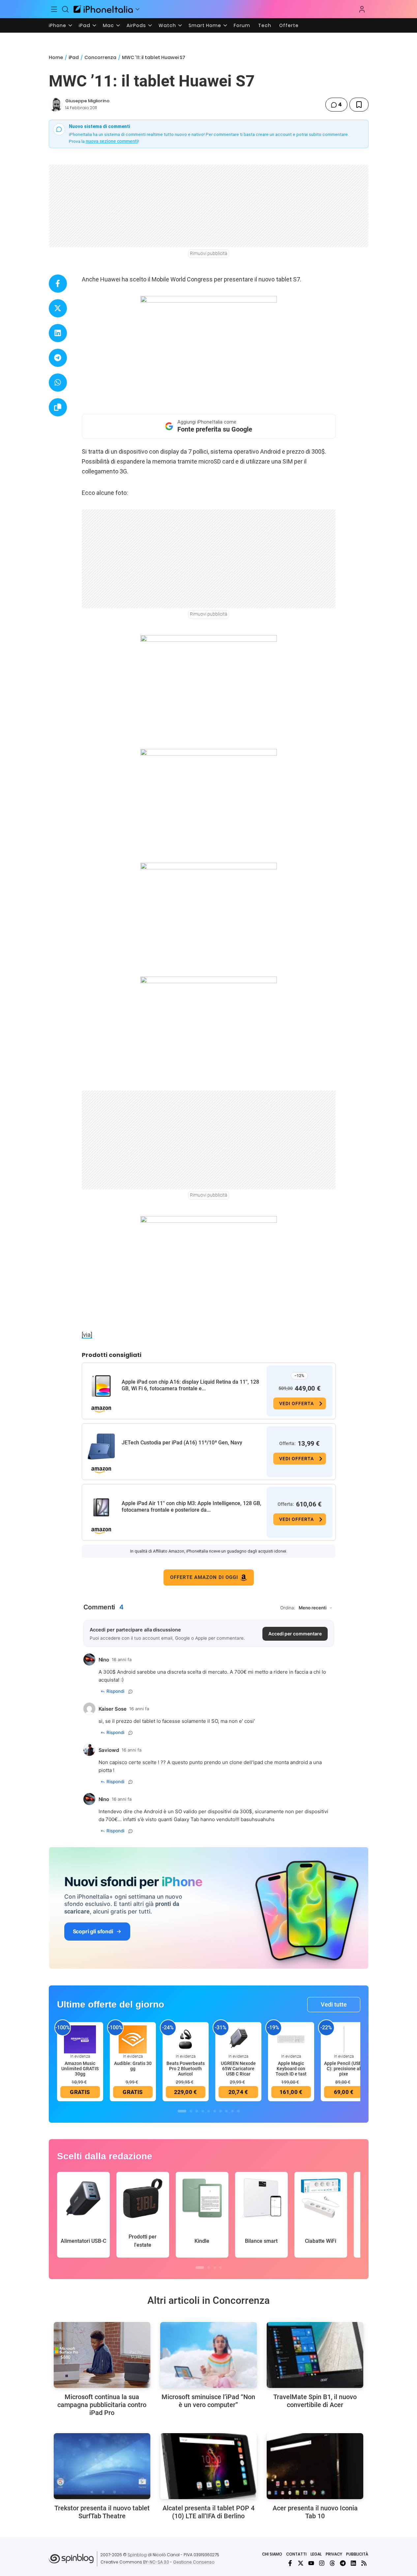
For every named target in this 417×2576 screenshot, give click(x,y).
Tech (265, 25)
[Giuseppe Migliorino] (56, 105)
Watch (167, 25)
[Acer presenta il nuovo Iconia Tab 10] (315, 2466)
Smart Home (205, 25)
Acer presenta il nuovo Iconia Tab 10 (315, 2512)
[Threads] (332, 2563)
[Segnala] (131, 1691)
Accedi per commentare (295, 1634)
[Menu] (54, 9)
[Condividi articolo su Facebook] (58, 284)
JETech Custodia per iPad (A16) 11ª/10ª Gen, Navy (182, 1443)
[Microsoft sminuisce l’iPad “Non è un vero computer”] (208, 2355)
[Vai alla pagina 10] (238, 2111)
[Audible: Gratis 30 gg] (133, 2039)
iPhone (58, 25)
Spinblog (137, 2555)
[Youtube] (311, 2563)
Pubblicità (357, 2554)
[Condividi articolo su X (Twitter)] (58, 308)
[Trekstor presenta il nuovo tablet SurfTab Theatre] (102, 2466)
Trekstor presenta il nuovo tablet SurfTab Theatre (102, 2512)
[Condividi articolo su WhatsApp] (58, 383)
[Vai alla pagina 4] (203, 2111)
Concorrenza (100, 57)
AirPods (136, 25)
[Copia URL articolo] (58, 407)
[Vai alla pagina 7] (221, 2111)
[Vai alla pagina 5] (209, 2111)
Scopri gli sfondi (93, 1931)
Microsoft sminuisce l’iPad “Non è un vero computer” (208, 2401)
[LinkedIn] (353, 2563)
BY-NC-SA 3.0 (156, 2562)
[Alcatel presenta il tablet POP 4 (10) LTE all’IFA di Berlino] (208, 2466)
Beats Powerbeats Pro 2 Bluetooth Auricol (186, 2069)
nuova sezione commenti (112, 141)
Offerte (289, 25)
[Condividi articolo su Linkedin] (58, 333)
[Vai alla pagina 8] (226, 2111)
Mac (108, 25)
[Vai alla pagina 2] (191, 2111)
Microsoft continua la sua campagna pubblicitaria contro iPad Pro (102, 2405)
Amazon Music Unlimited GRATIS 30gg (80, 2069)
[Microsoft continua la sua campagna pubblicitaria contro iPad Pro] (102, 2355)
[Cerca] (65, 9)
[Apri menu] (137, 9)
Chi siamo (272, 2554)
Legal (316, 2554)
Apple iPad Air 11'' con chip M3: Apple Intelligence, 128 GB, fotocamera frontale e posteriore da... (192, 1507)
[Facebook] (290, 2563)
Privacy (334, 2554)
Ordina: (288, 1608)
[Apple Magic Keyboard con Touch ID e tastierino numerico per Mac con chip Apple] (291, 2039)
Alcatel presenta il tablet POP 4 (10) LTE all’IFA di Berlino (208, 2512)
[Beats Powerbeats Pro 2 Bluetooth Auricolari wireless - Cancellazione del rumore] (186, 2039)
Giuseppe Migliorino (87, 101)
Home (56, 57)
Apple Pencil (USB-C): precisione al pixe (344, 2069)
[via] (87, 1335)
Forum (242, 25)
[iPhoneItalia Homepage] (103, 9)
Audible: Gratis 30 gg (133, 2066)
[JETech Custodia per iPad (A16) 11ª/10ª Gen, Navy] (101, 1447)
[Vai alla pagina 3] (197, 2111)
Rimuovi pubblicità (209, 253)
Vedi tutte (334, 2004)
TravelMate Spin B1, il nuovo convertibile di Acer (315, 2401)
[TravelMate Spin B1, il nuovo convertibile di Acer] (315, 2355)
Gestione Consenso (194, 2562)
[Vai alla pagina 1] (182, 2111)
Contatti (296, 2554)
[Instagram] (322, 2563)
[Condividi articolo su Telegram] (58, 358)
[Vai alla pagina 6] (215, 2111)
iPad (85, 25)
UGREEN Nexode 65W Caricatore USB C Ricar (238, 2069)
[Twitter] (301, 2563)
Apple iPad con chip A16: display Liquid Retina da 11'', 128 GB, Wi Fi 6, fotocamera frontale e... (190, 1385)
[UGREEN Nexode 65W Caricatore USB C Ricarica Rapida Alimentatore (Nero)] (238, 2039)
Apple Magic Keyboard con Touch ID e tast (291, 2069)
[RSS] (364, 2563)
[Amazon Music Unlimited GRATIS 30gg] (80, 2039)
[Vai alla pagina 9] (232, 2111)
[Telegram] (343, 2563)
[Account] (362, 9)
